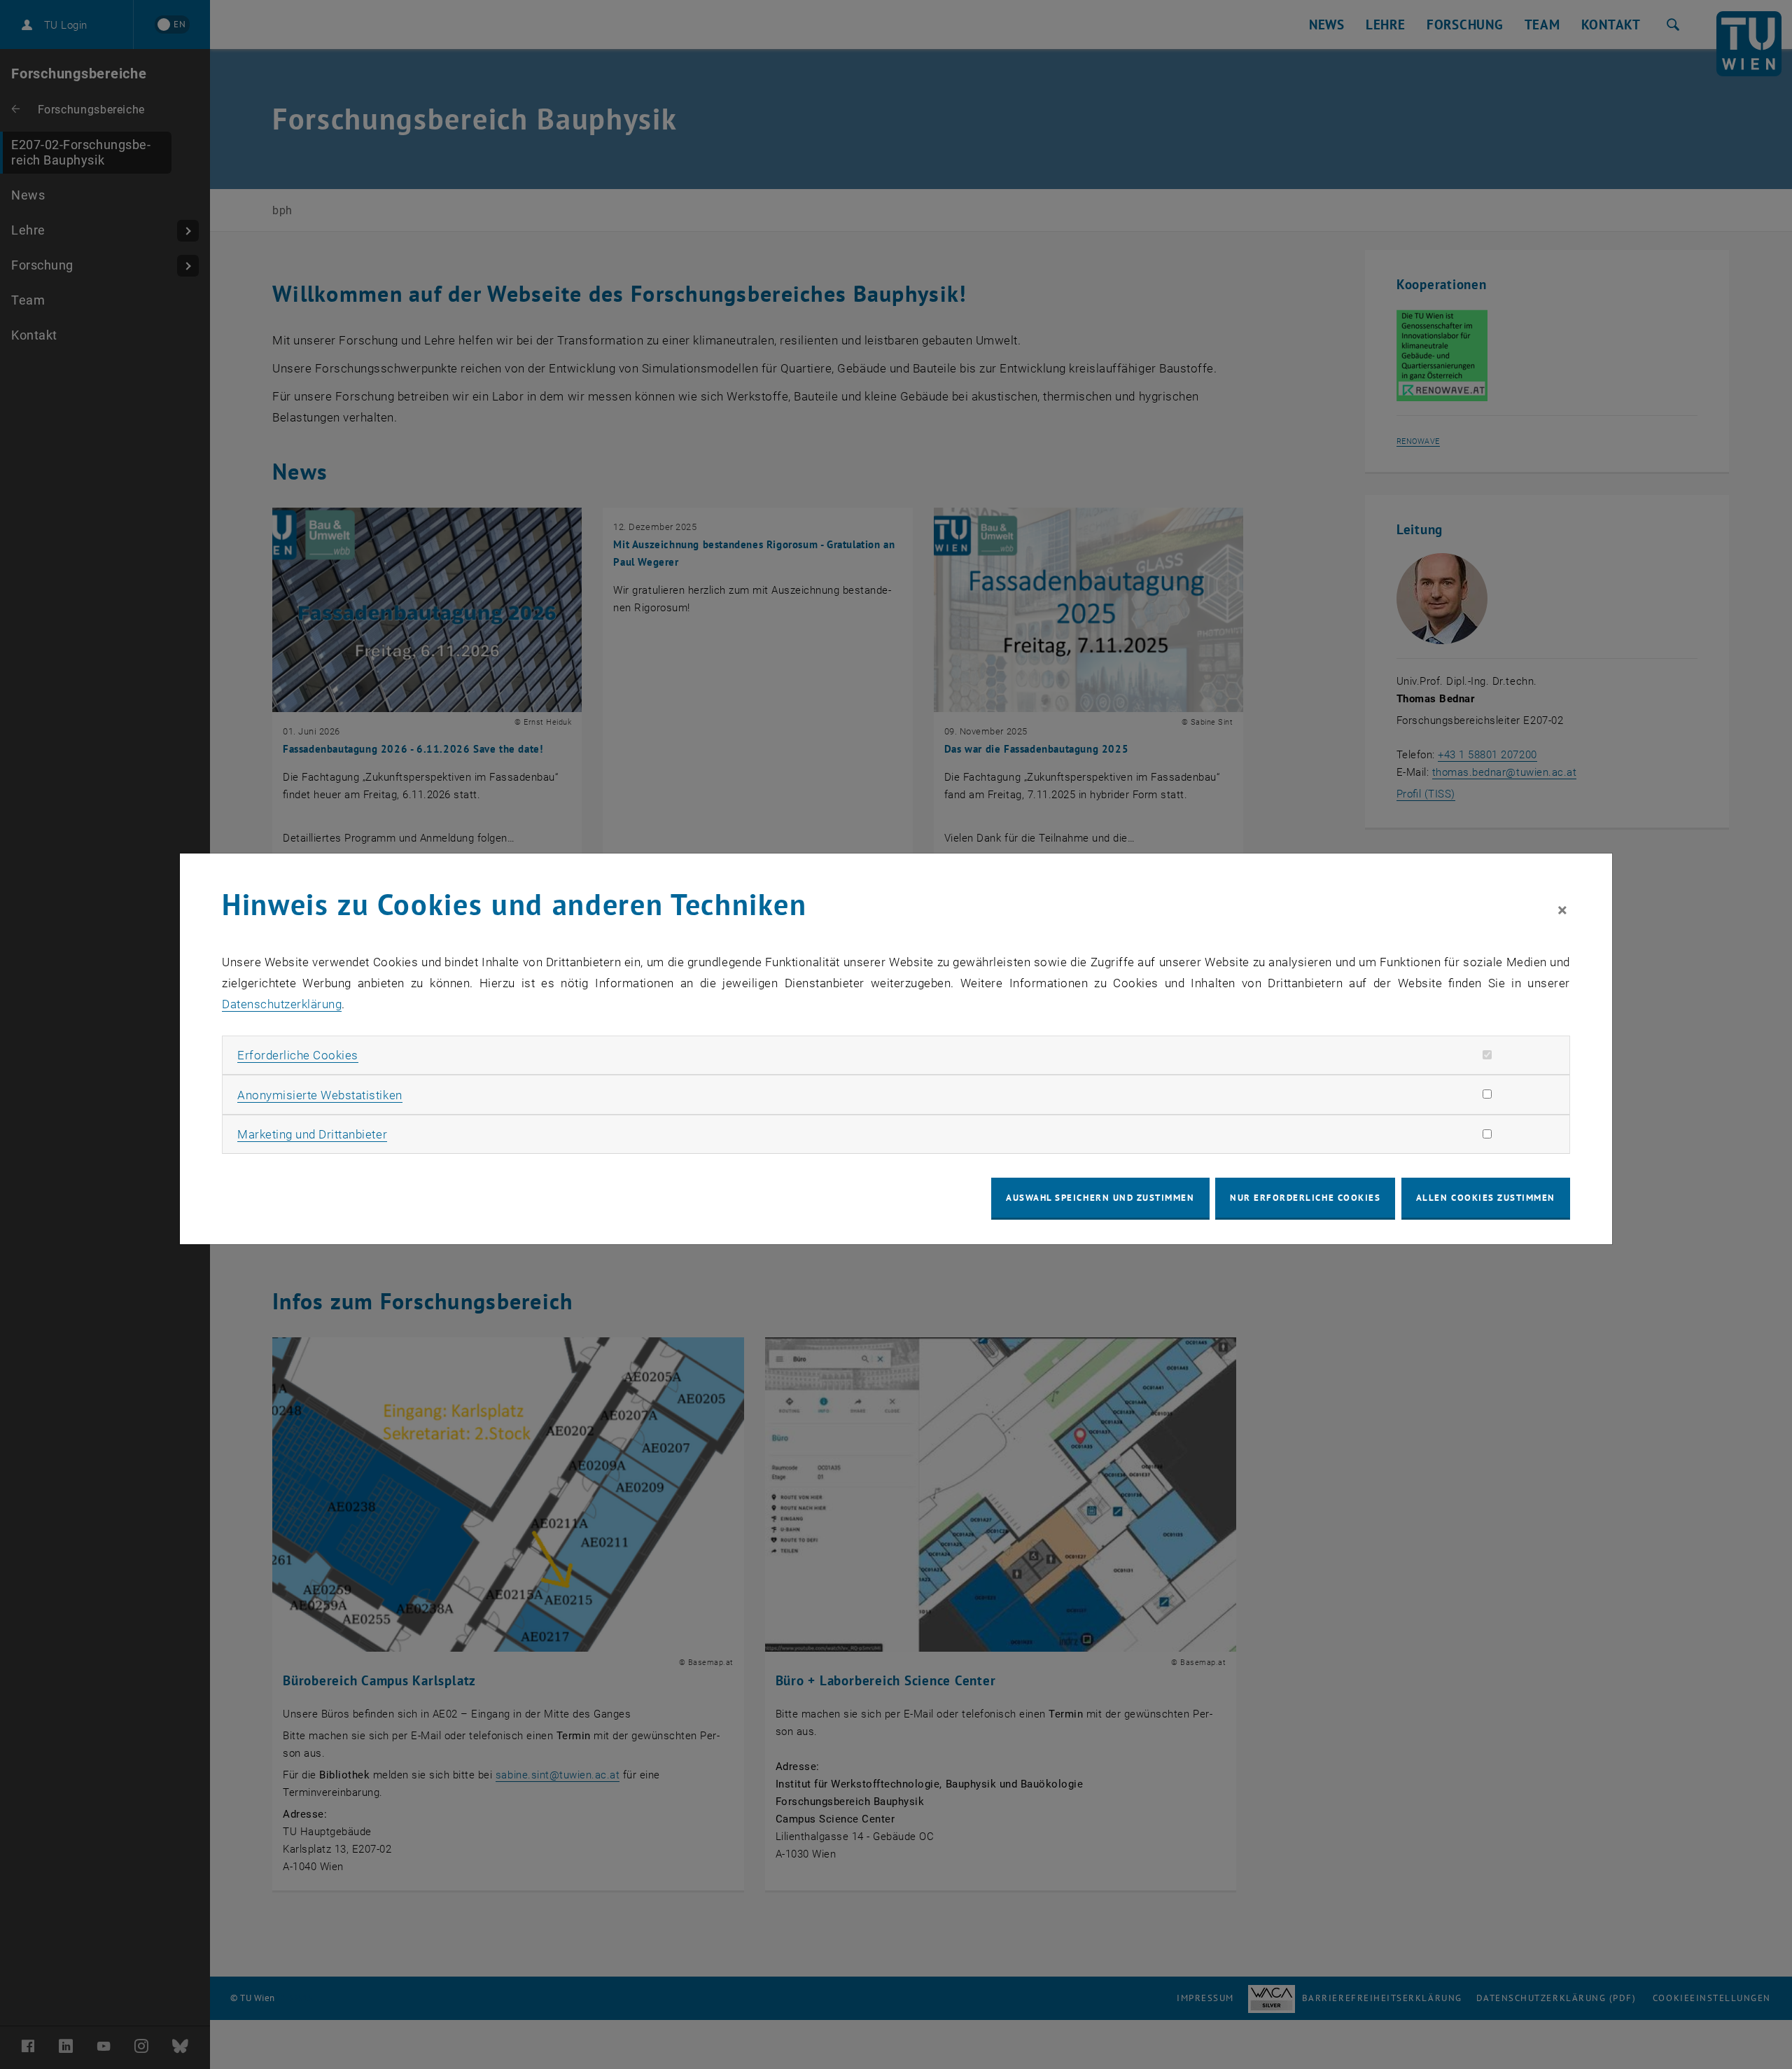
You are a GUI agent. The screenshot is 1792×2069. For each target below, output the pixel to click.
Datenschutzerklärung (282, 1004)
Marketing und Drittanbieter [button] (312, 1134)
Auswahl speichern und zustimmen (1100, 1198)
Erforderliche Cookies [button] (298, 1055)
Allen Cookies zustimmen (1486, 1198)
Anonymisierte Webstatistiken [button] (320, 1095)
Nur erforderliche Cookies (1305, 1198)
